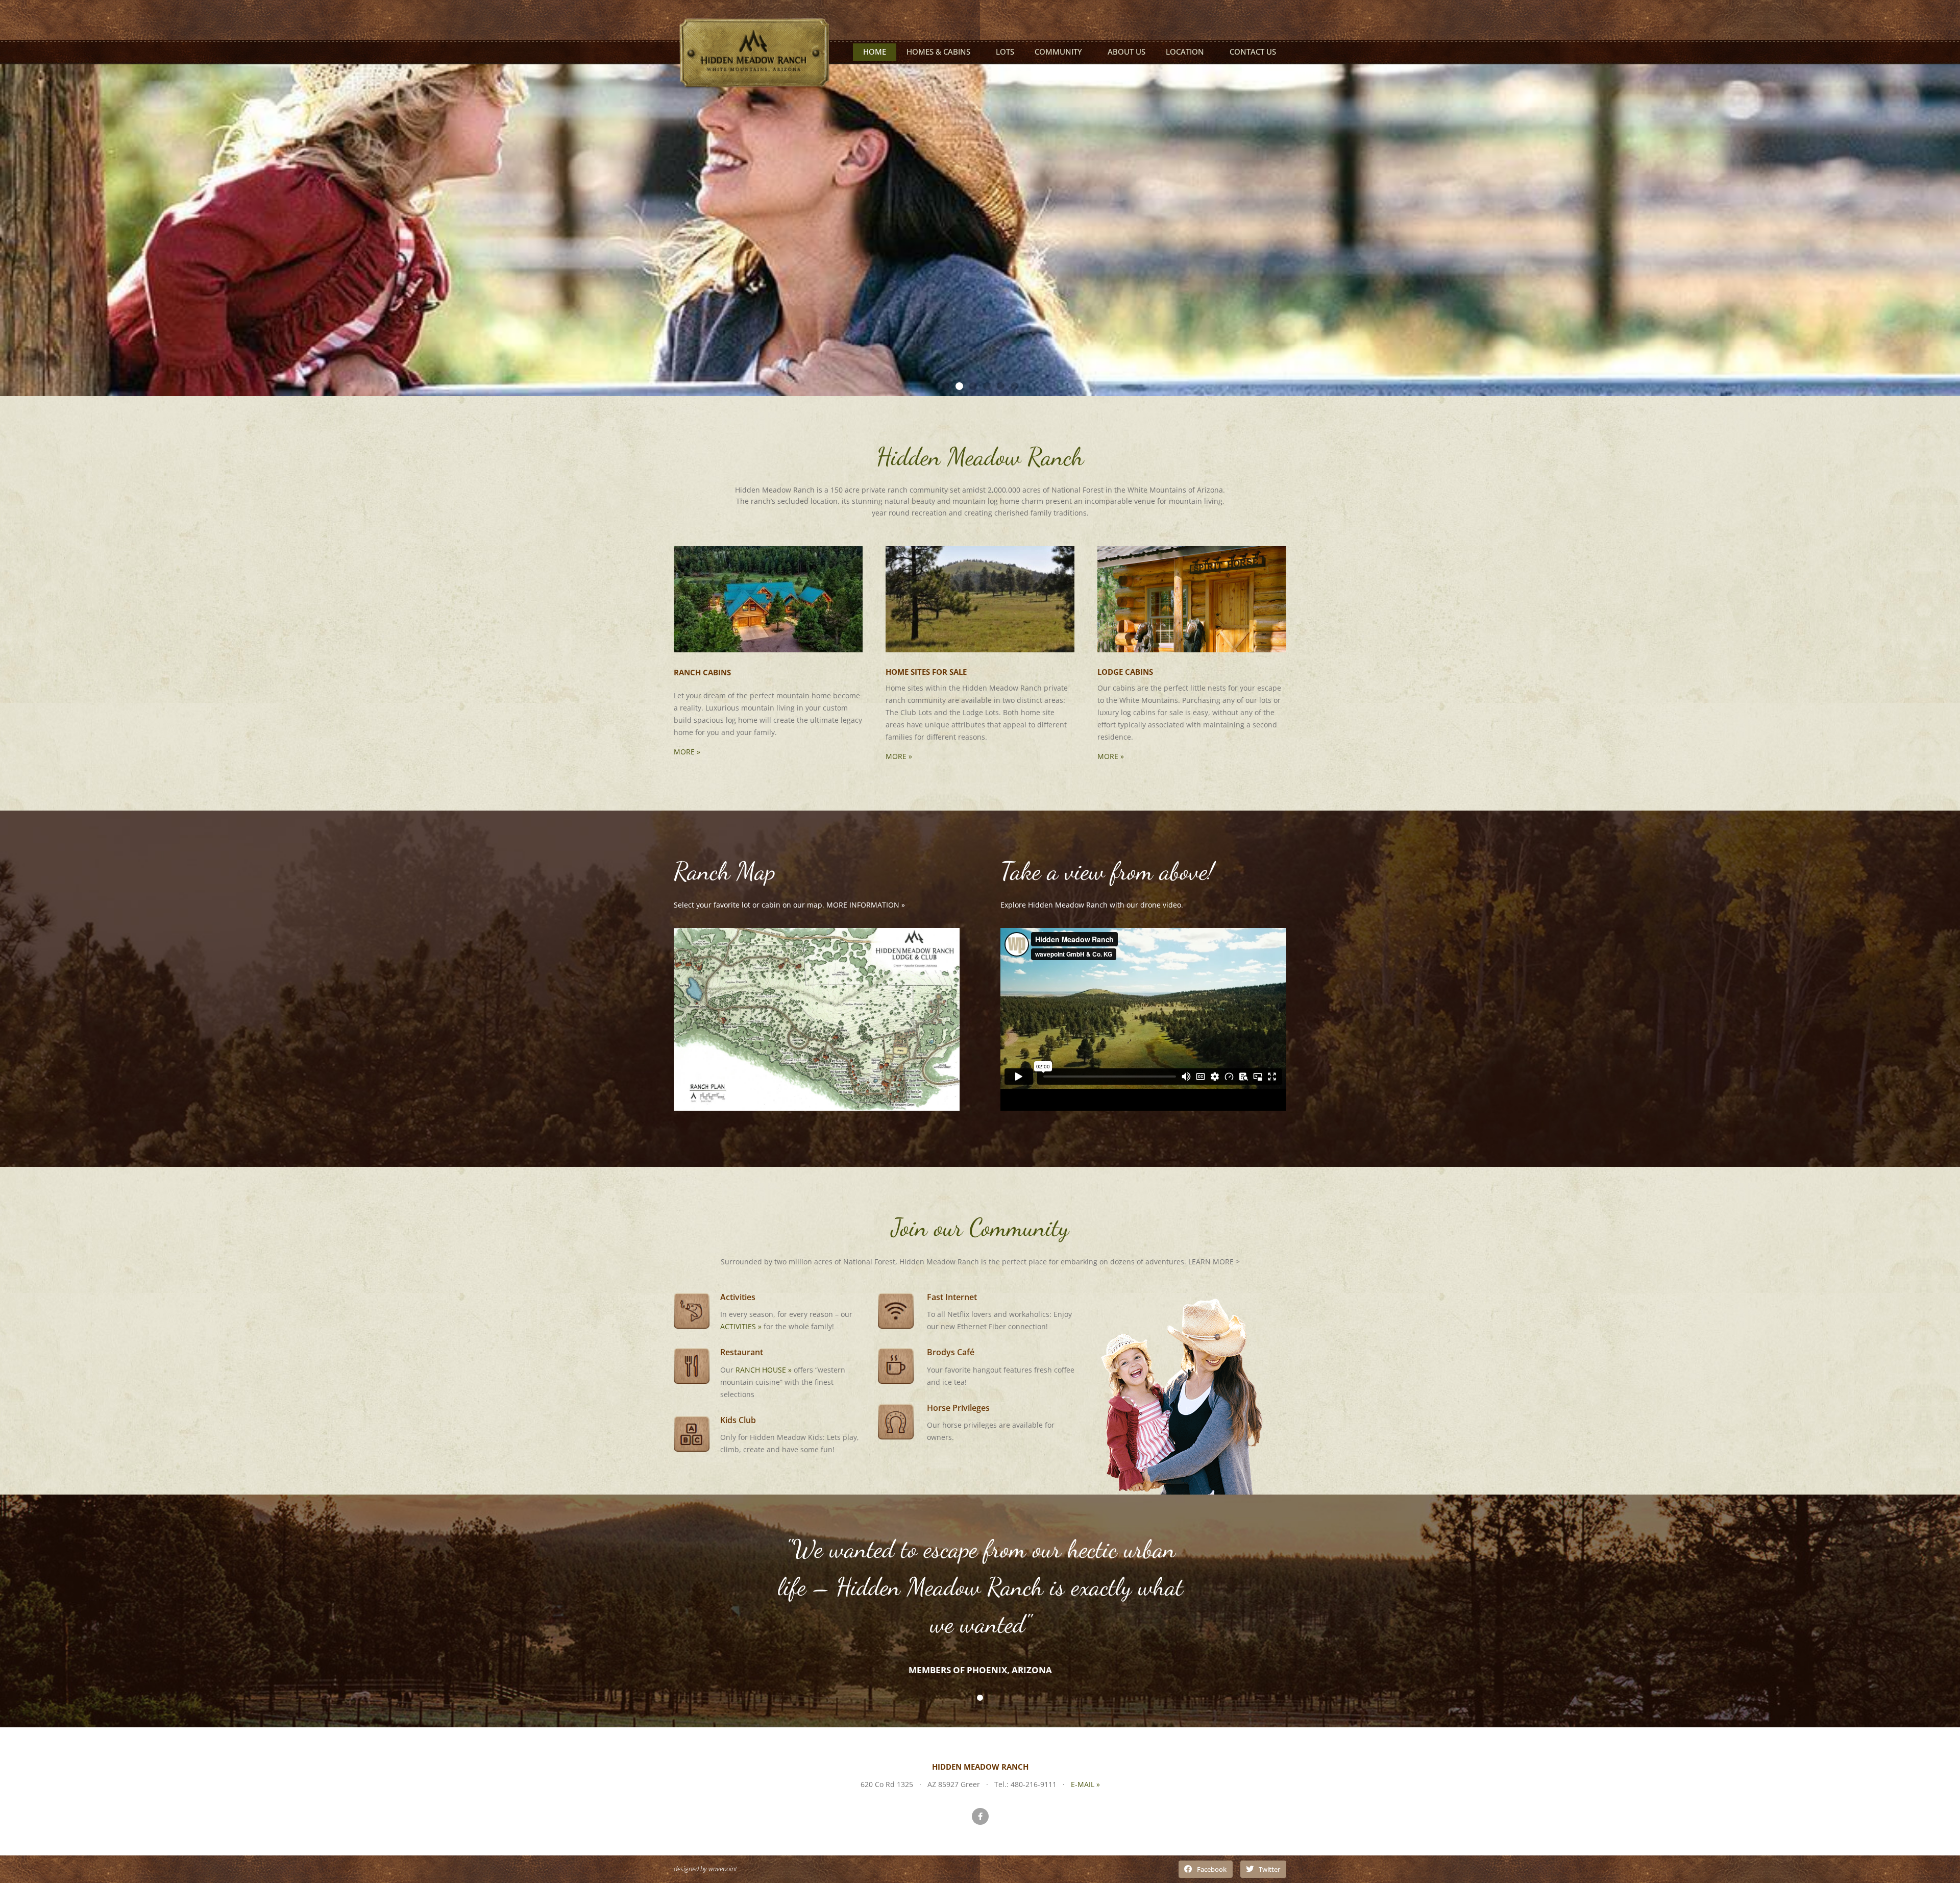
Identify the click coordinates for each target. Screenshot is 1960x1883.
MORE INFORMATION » (866, 905)
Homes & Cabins (938, 52)
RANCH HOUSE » (764, 1370)
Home (875, 52)
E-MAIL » (1085, 1784)
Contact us (1253, 52)
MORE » (687, 752)
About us (1126, 52)
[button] (946, 386)
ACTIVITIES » (741, 1326)
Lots (1005, 52)
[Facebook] (980, 1816)
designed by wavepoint (705, 1869)
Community (1058, 52)
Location (1185, 52)
